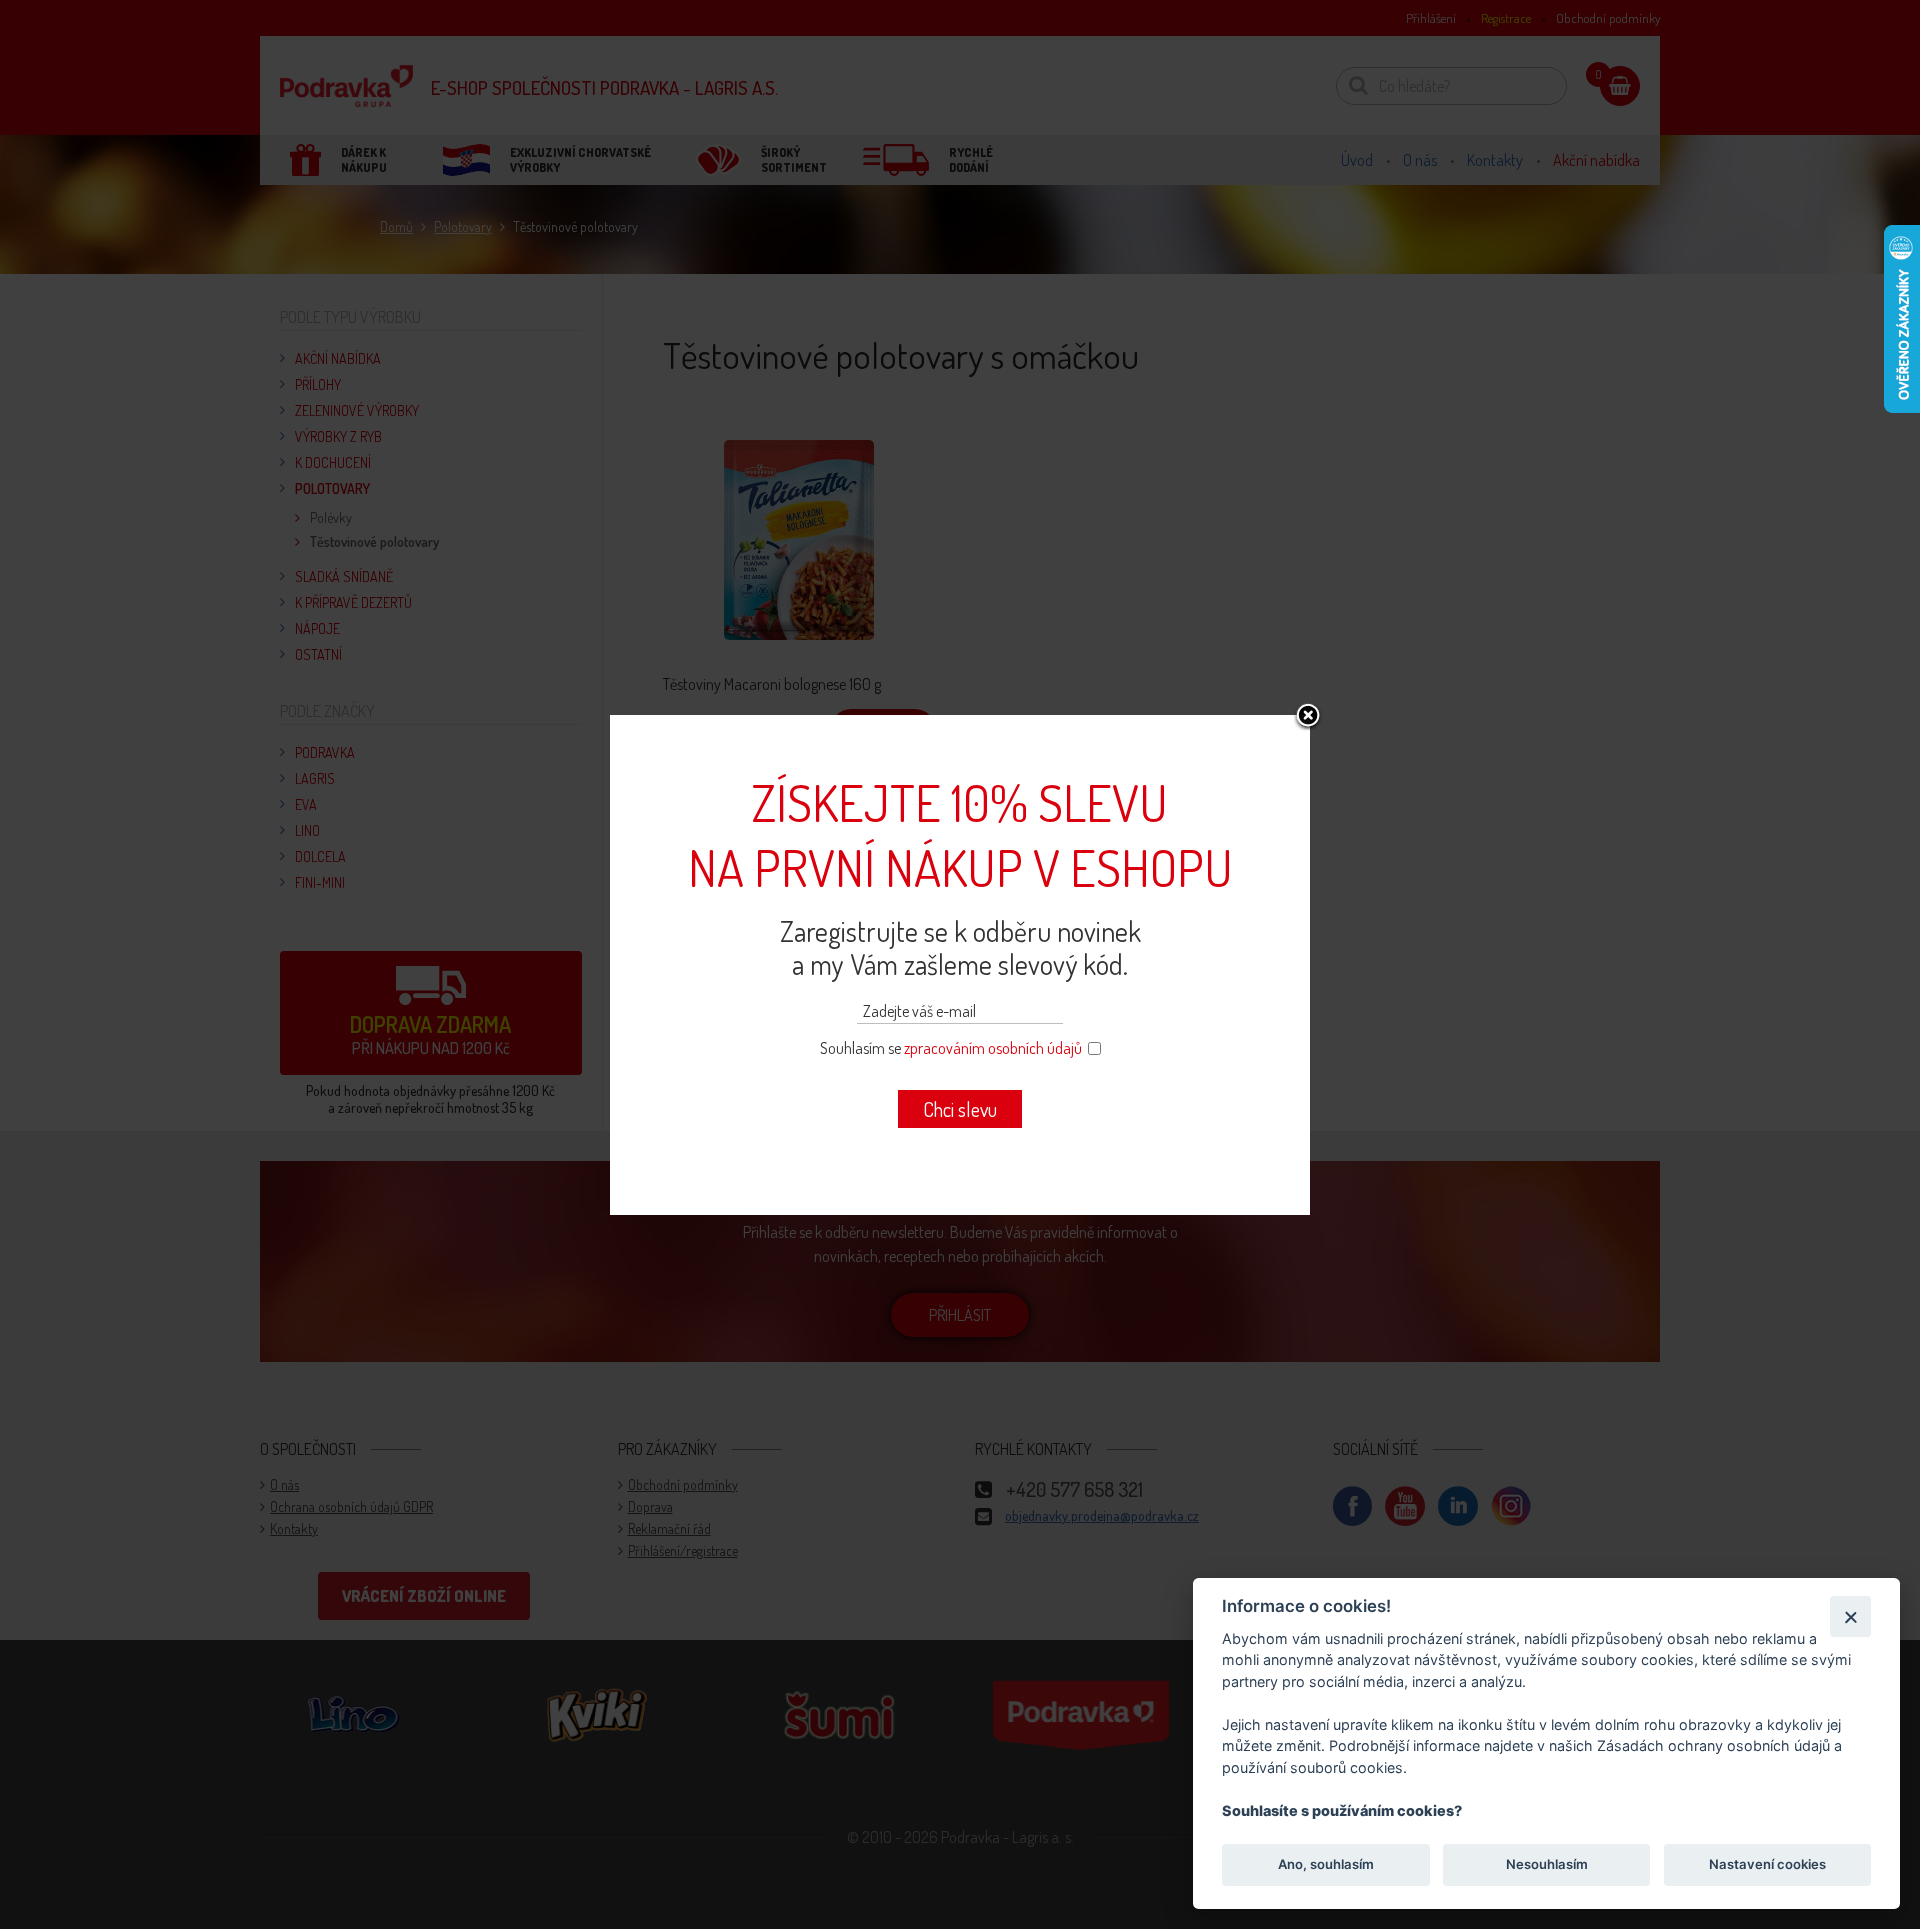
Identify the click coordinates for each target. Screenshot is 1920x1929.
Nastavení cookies (1767, 1865)
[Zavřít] (1850, 1616)
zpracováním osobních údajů (993, 1048)
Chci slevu (960, 1109)
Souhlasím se (951, 1048)
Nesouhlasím (1546, 1865)
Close (1308, 717)
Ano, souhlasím (1326, 1865)
